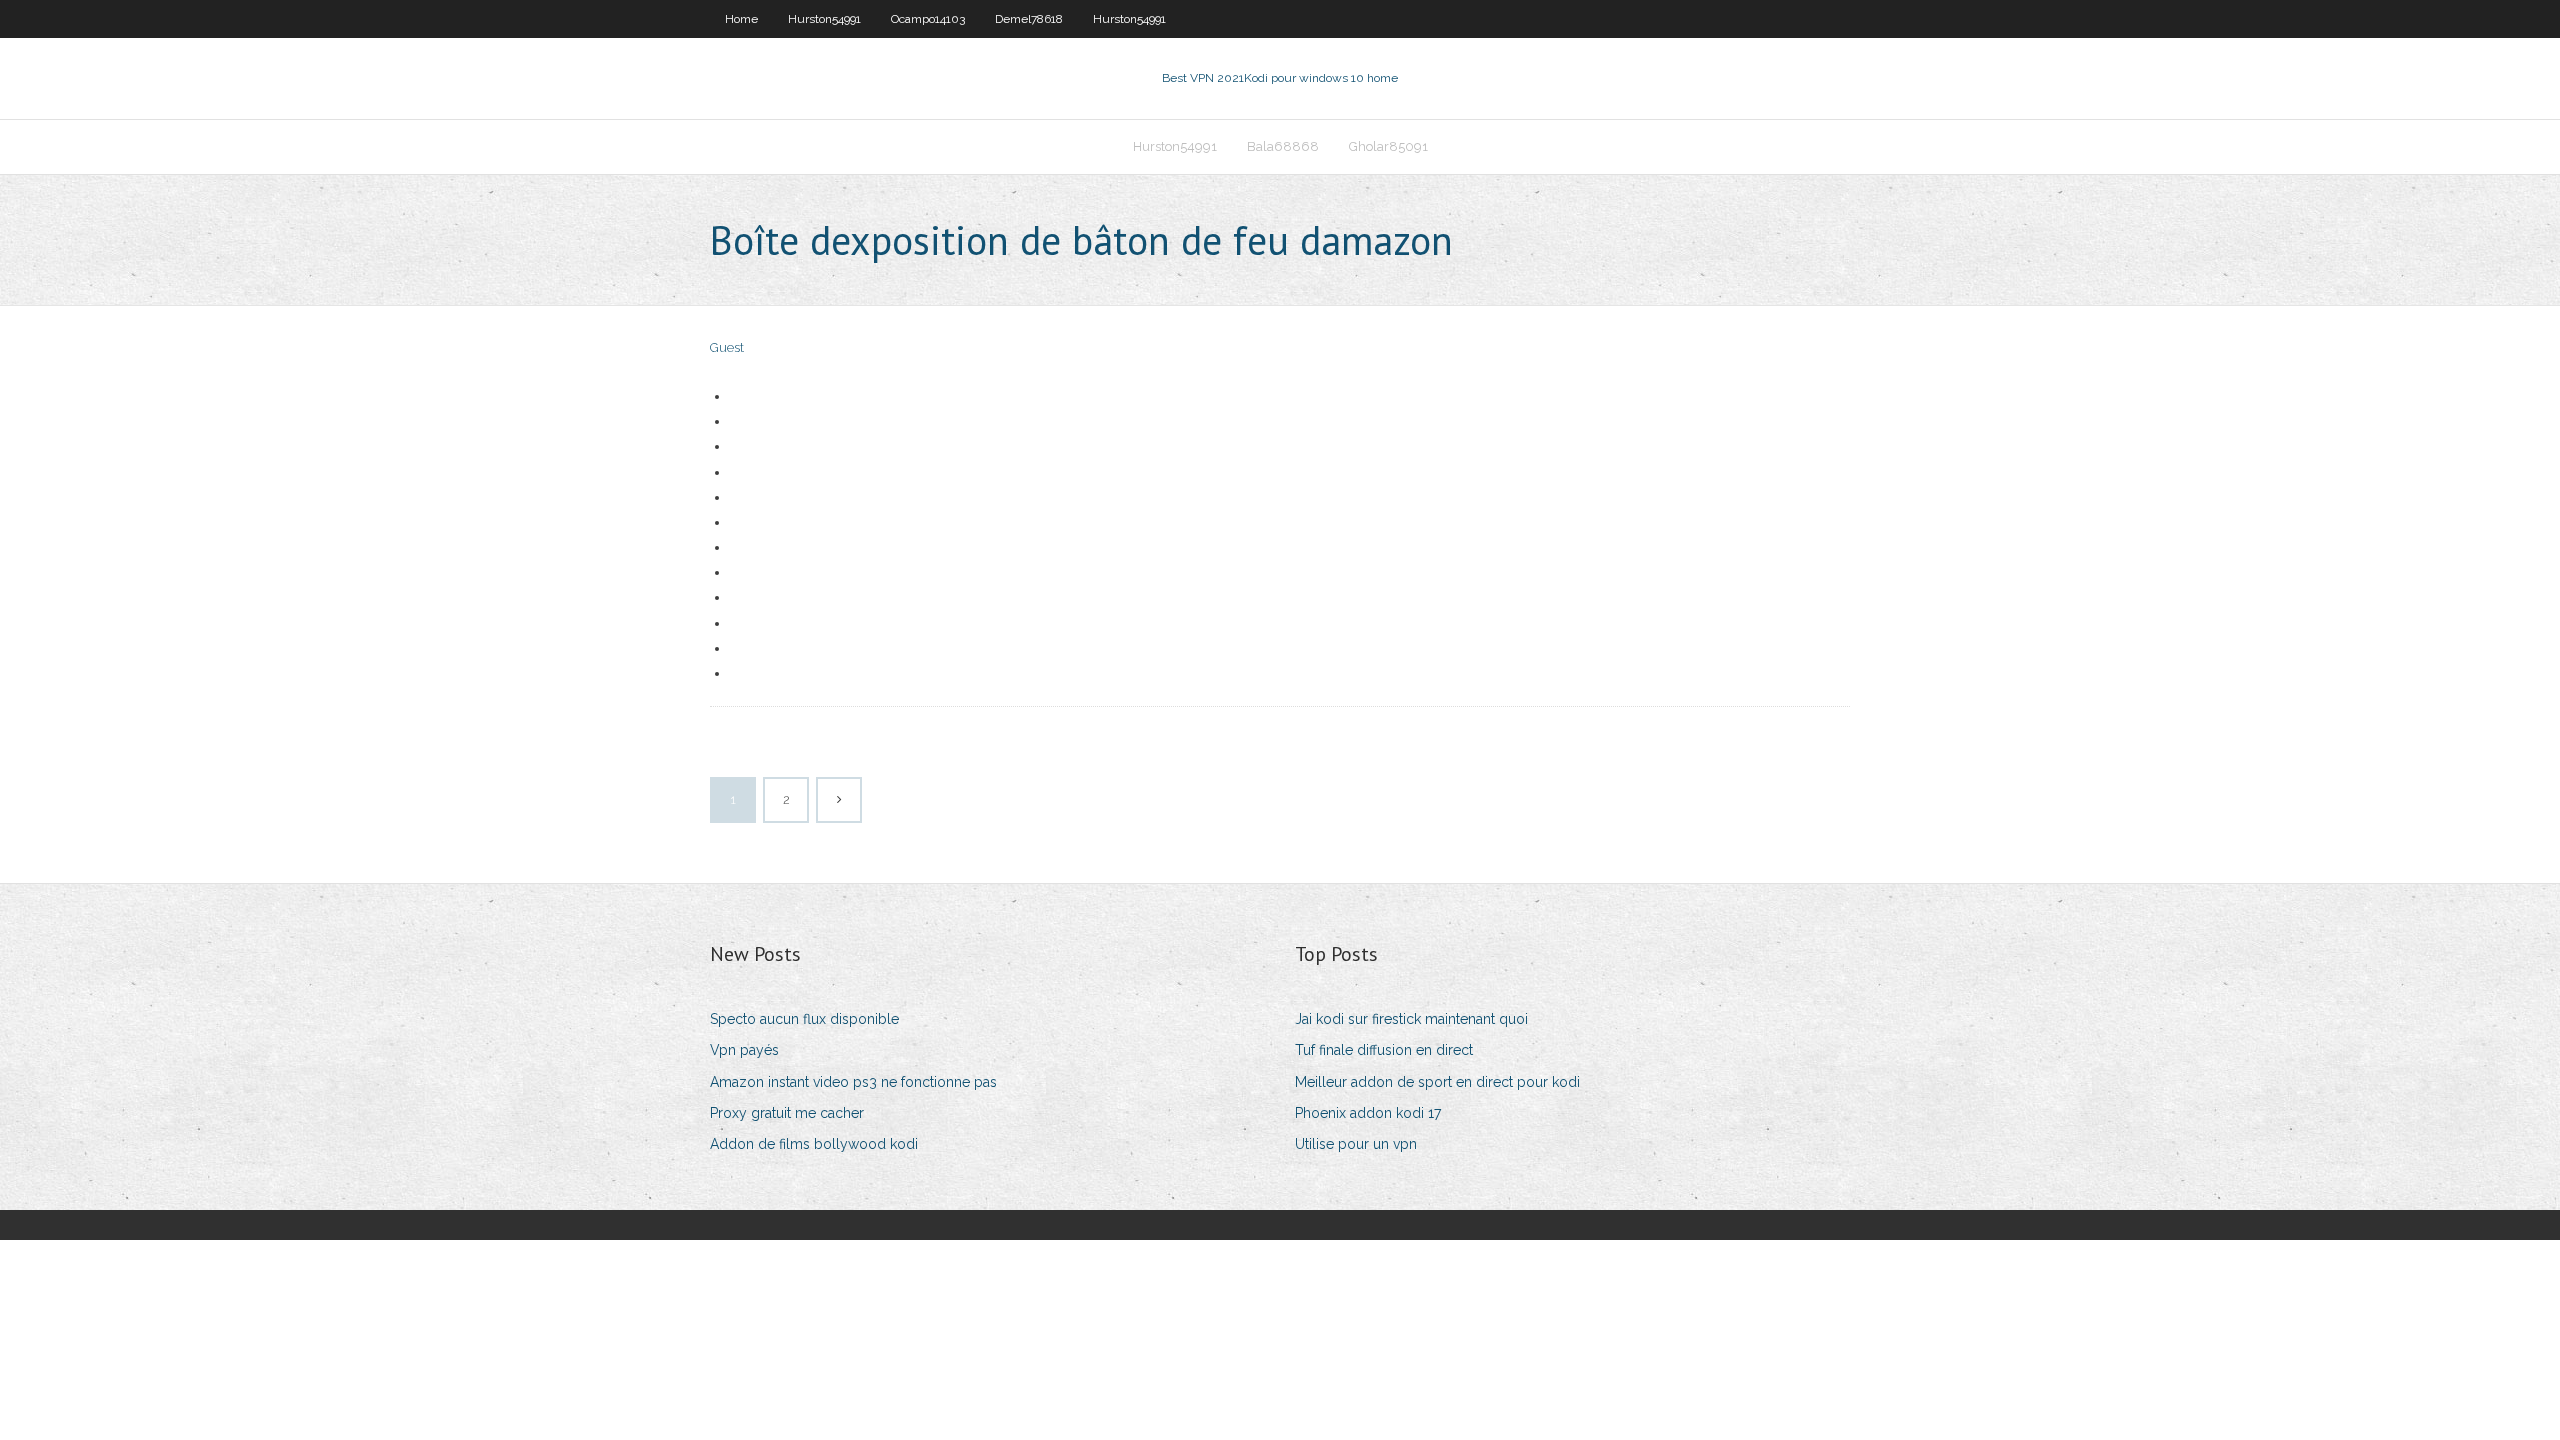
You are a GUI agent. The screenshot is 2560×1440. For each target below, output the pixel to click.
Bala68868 (1283, 146)
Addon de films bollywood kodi (814, 1144)
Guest (727, 347)
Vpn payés (744, 1050)
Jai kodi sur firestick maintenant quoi (1411, 1019)
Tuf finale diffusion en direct (1384, 1050)
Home (741, 19)
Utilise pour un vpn (1356, 1144)
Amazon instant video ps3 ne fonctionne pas (853, 1082)
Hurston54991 (824, 19)
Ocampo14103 (928, 19)
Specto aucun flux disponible (804, 1019)
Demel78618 (1029, 19)
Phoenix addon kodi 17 (1368, 1113)
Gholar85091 (1388, 146)
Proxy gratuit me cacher (787, 1113)
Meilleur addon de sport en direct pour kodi (1437, 1082)
